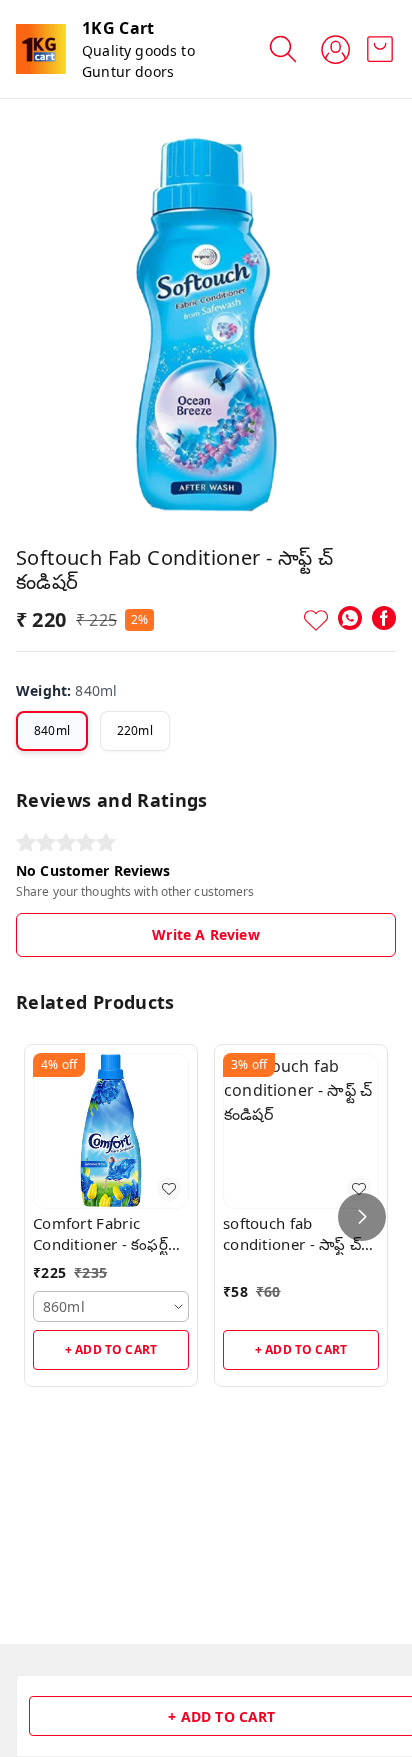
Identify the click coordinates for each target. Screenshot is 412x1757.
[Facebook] (384, 618)
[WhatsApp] (350, 618)
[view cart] (380, 49)
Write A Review (205, 934)
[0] (380, 49)
